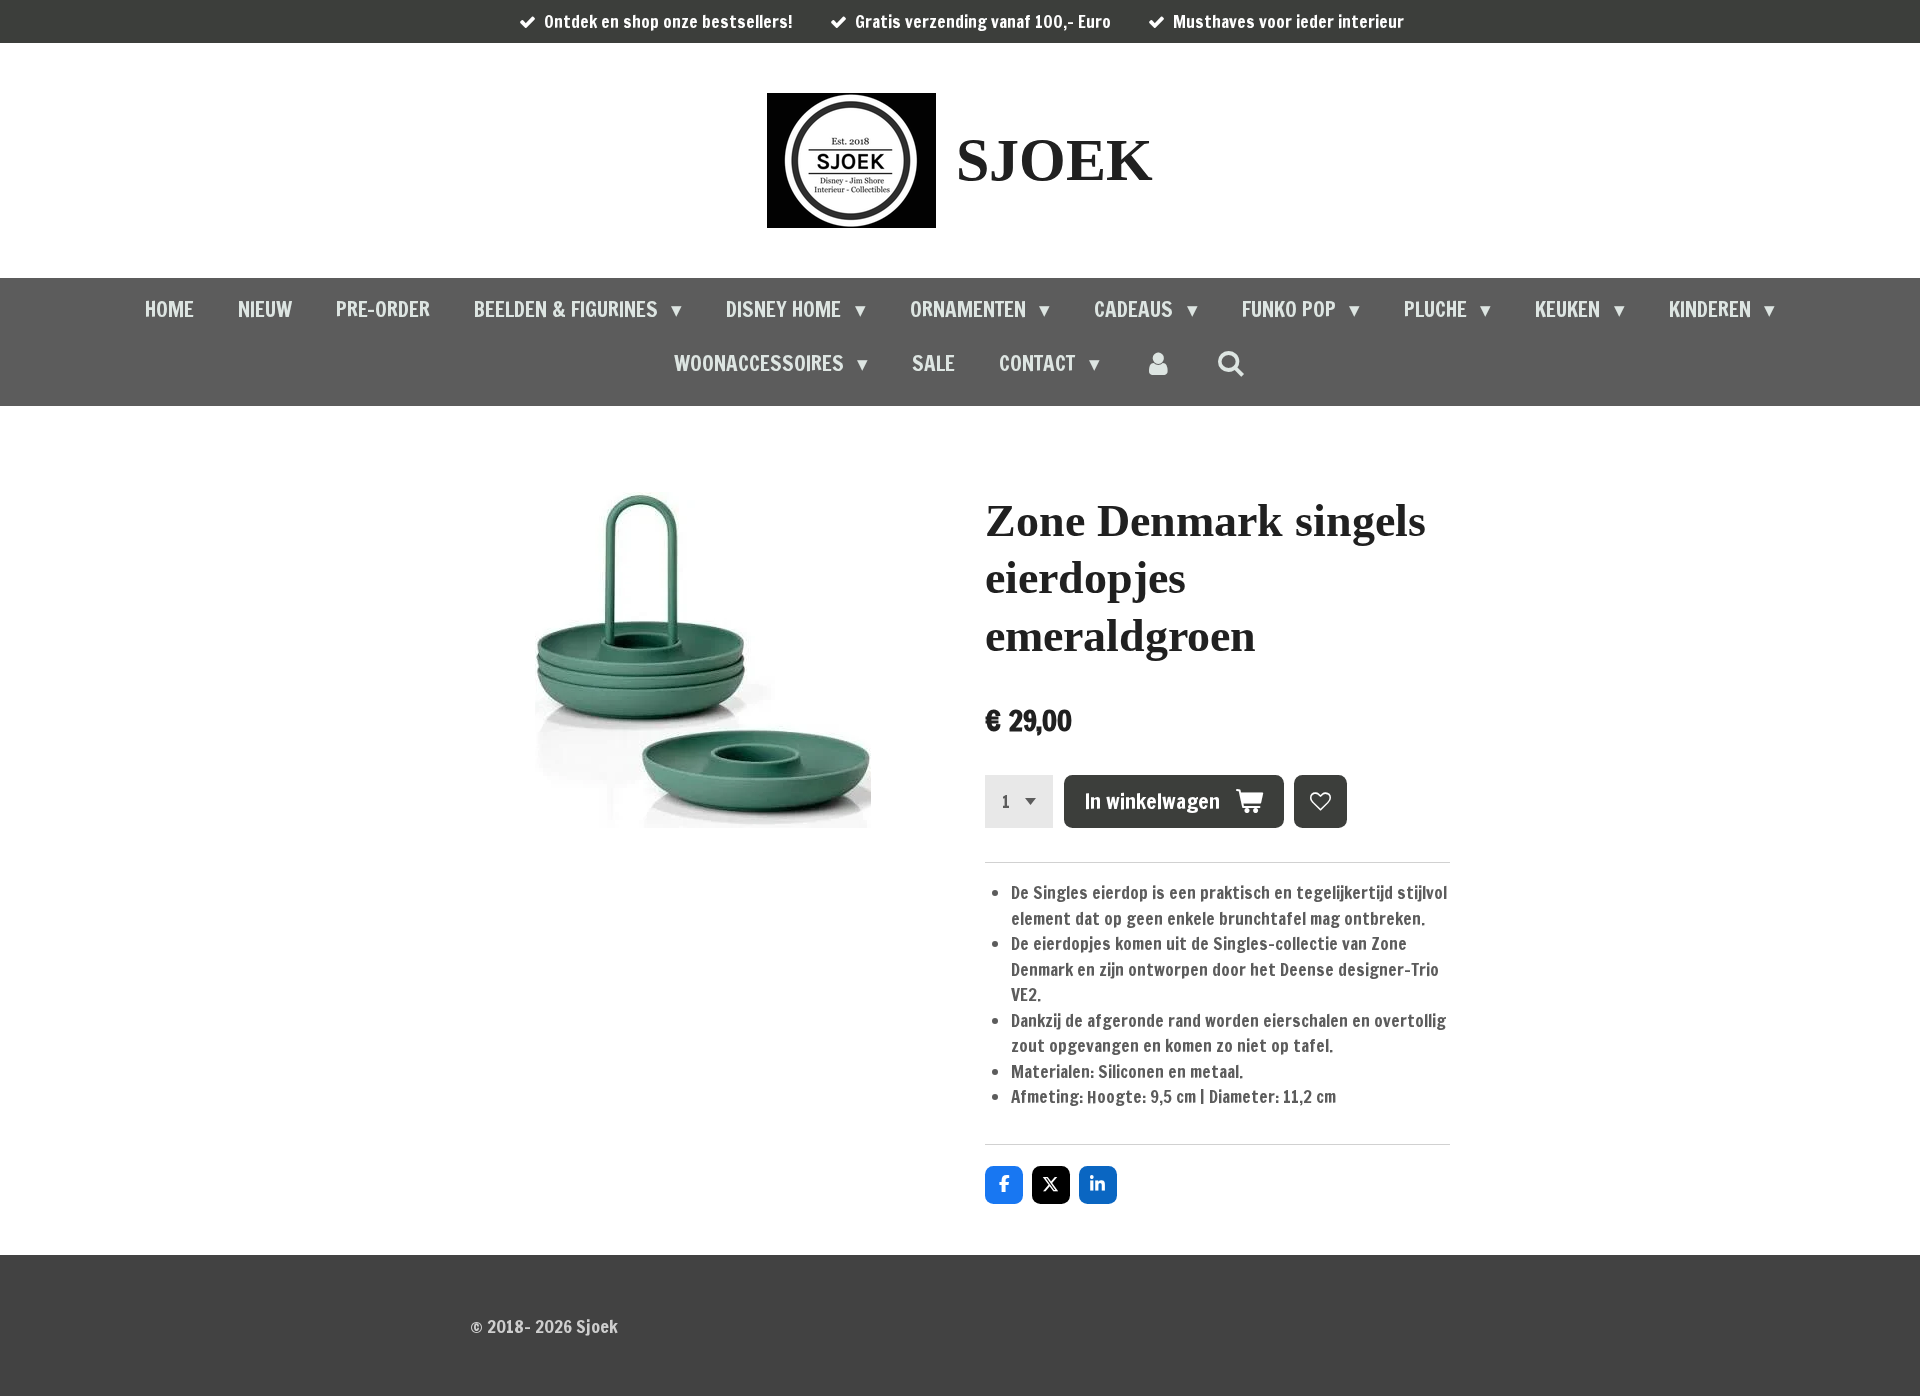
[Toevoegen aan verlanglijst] (1320, 801)
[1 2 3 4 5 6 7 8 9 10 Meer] (1019, 801)
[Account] (1158, 364)
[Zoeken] (1231, 363)
